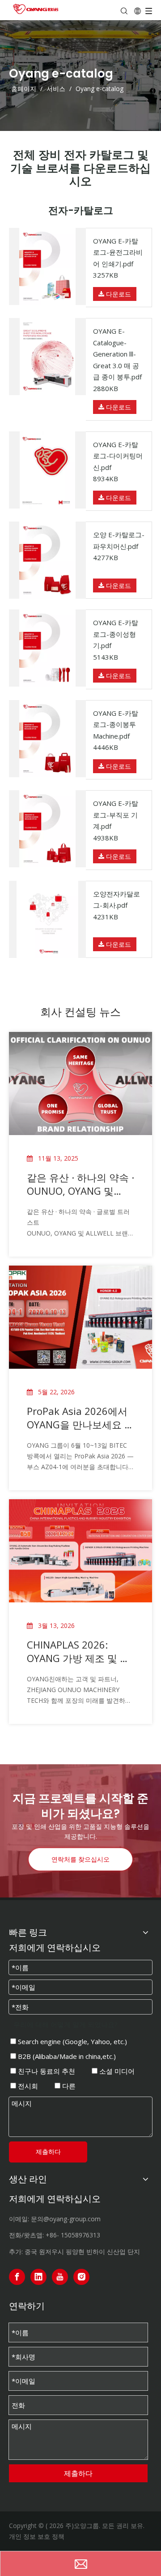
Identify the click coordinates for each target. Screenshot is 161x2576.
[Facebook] (17, 2277)
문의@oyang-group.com (66, 2219)
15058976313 (80, 2235)
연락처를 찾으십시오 (80, 1859)
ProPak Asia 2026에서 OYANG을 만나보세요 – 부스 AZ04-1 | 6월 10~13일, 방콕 (78, 1418)
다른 (68, 2086)
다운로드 (118, 294)
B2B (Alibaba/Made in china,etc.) (66, 2056)
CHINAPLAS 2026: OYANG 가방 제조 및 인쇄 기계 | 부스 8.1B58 (78, 1651)
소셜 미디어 (116, 2071)
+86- (52, 2235)
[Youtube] (60, 2277)
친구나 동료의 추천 (46, 2071)
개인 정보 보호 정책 (37, 2536)
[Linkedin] (38, 2277)
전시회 (27, 2086)
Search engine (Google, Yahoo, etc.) (72, 2041)
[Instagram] (81, 2277)
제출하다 (48, 2152)
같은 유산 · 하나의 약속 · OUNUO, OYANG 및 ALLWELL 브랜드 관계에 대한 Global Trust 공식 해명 (80, 1184)
